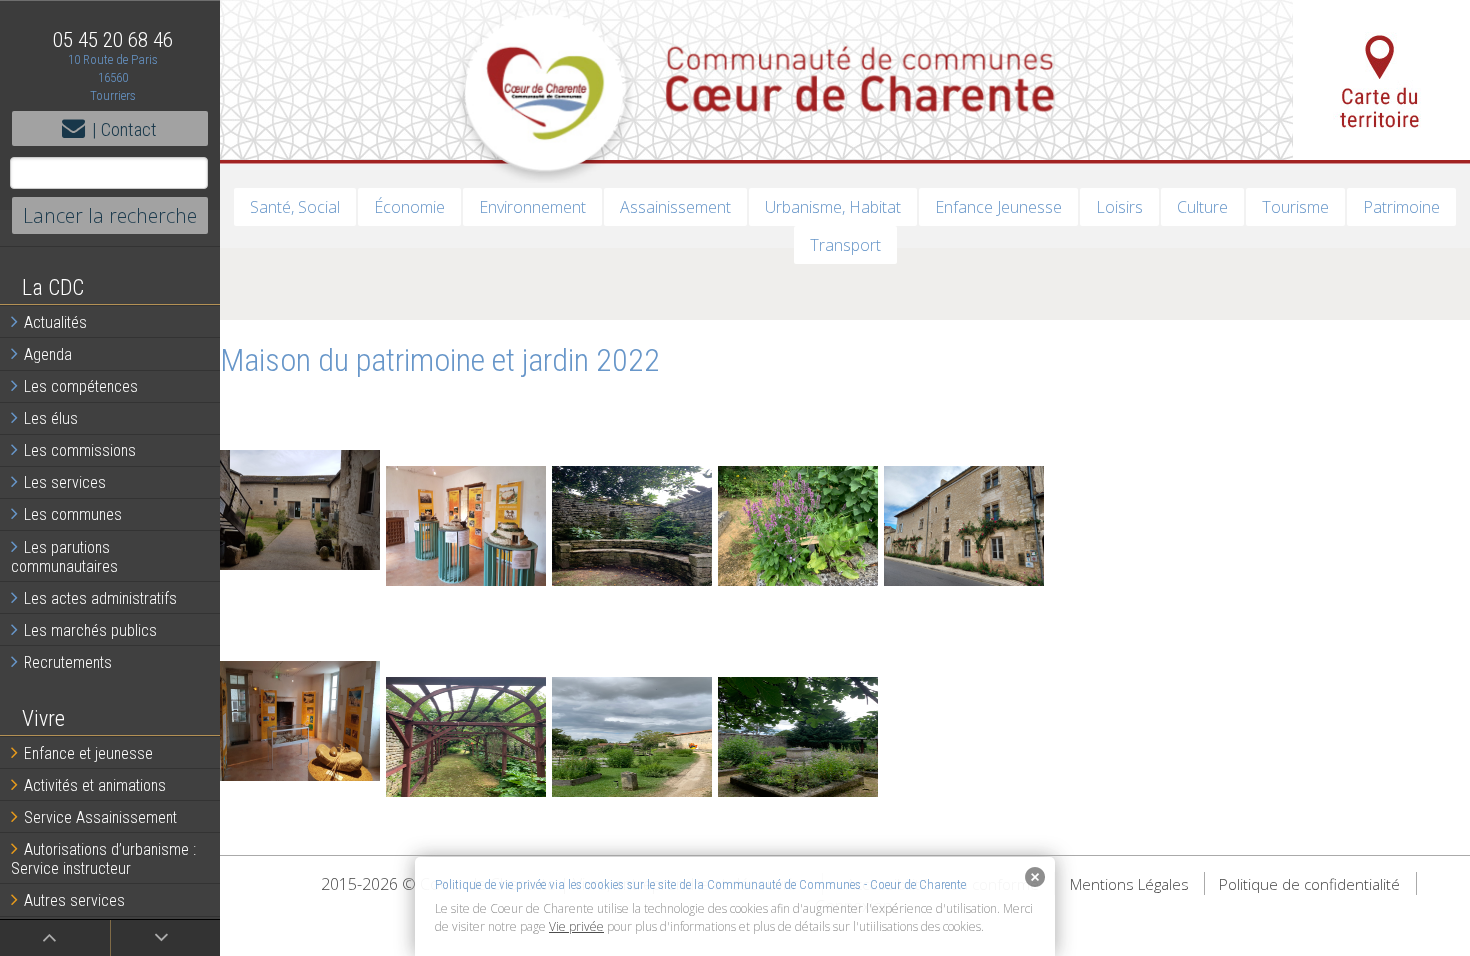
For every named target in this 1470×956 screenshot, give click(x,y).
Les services (65, 482)
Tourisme (1295, 207)
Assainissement (675, 207)
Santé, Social (295, 207)
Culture (1202, 207)
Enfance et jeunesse (88, 753)
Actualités (55, 322)
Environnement (532, 207)
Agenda (48, 354)
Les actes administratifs (100, 598)
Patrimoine (1401, 207)
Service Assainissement (100, 817)
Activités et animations (95, 785)
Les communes (73, 514)
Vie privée (576, 926)
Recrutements (68, 662)
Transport (845, 245)
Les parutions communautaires (64, 557)
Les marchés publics (90, 630)
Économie (409, 207)
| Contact (124, 129)
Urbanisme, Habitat (833, 207)
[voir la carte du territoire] (1381, 80)
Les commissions (80, 450)
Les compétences (81, 386)
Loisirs (1119, 207)
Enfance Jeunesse (998, 207)
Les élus (51, 418)
